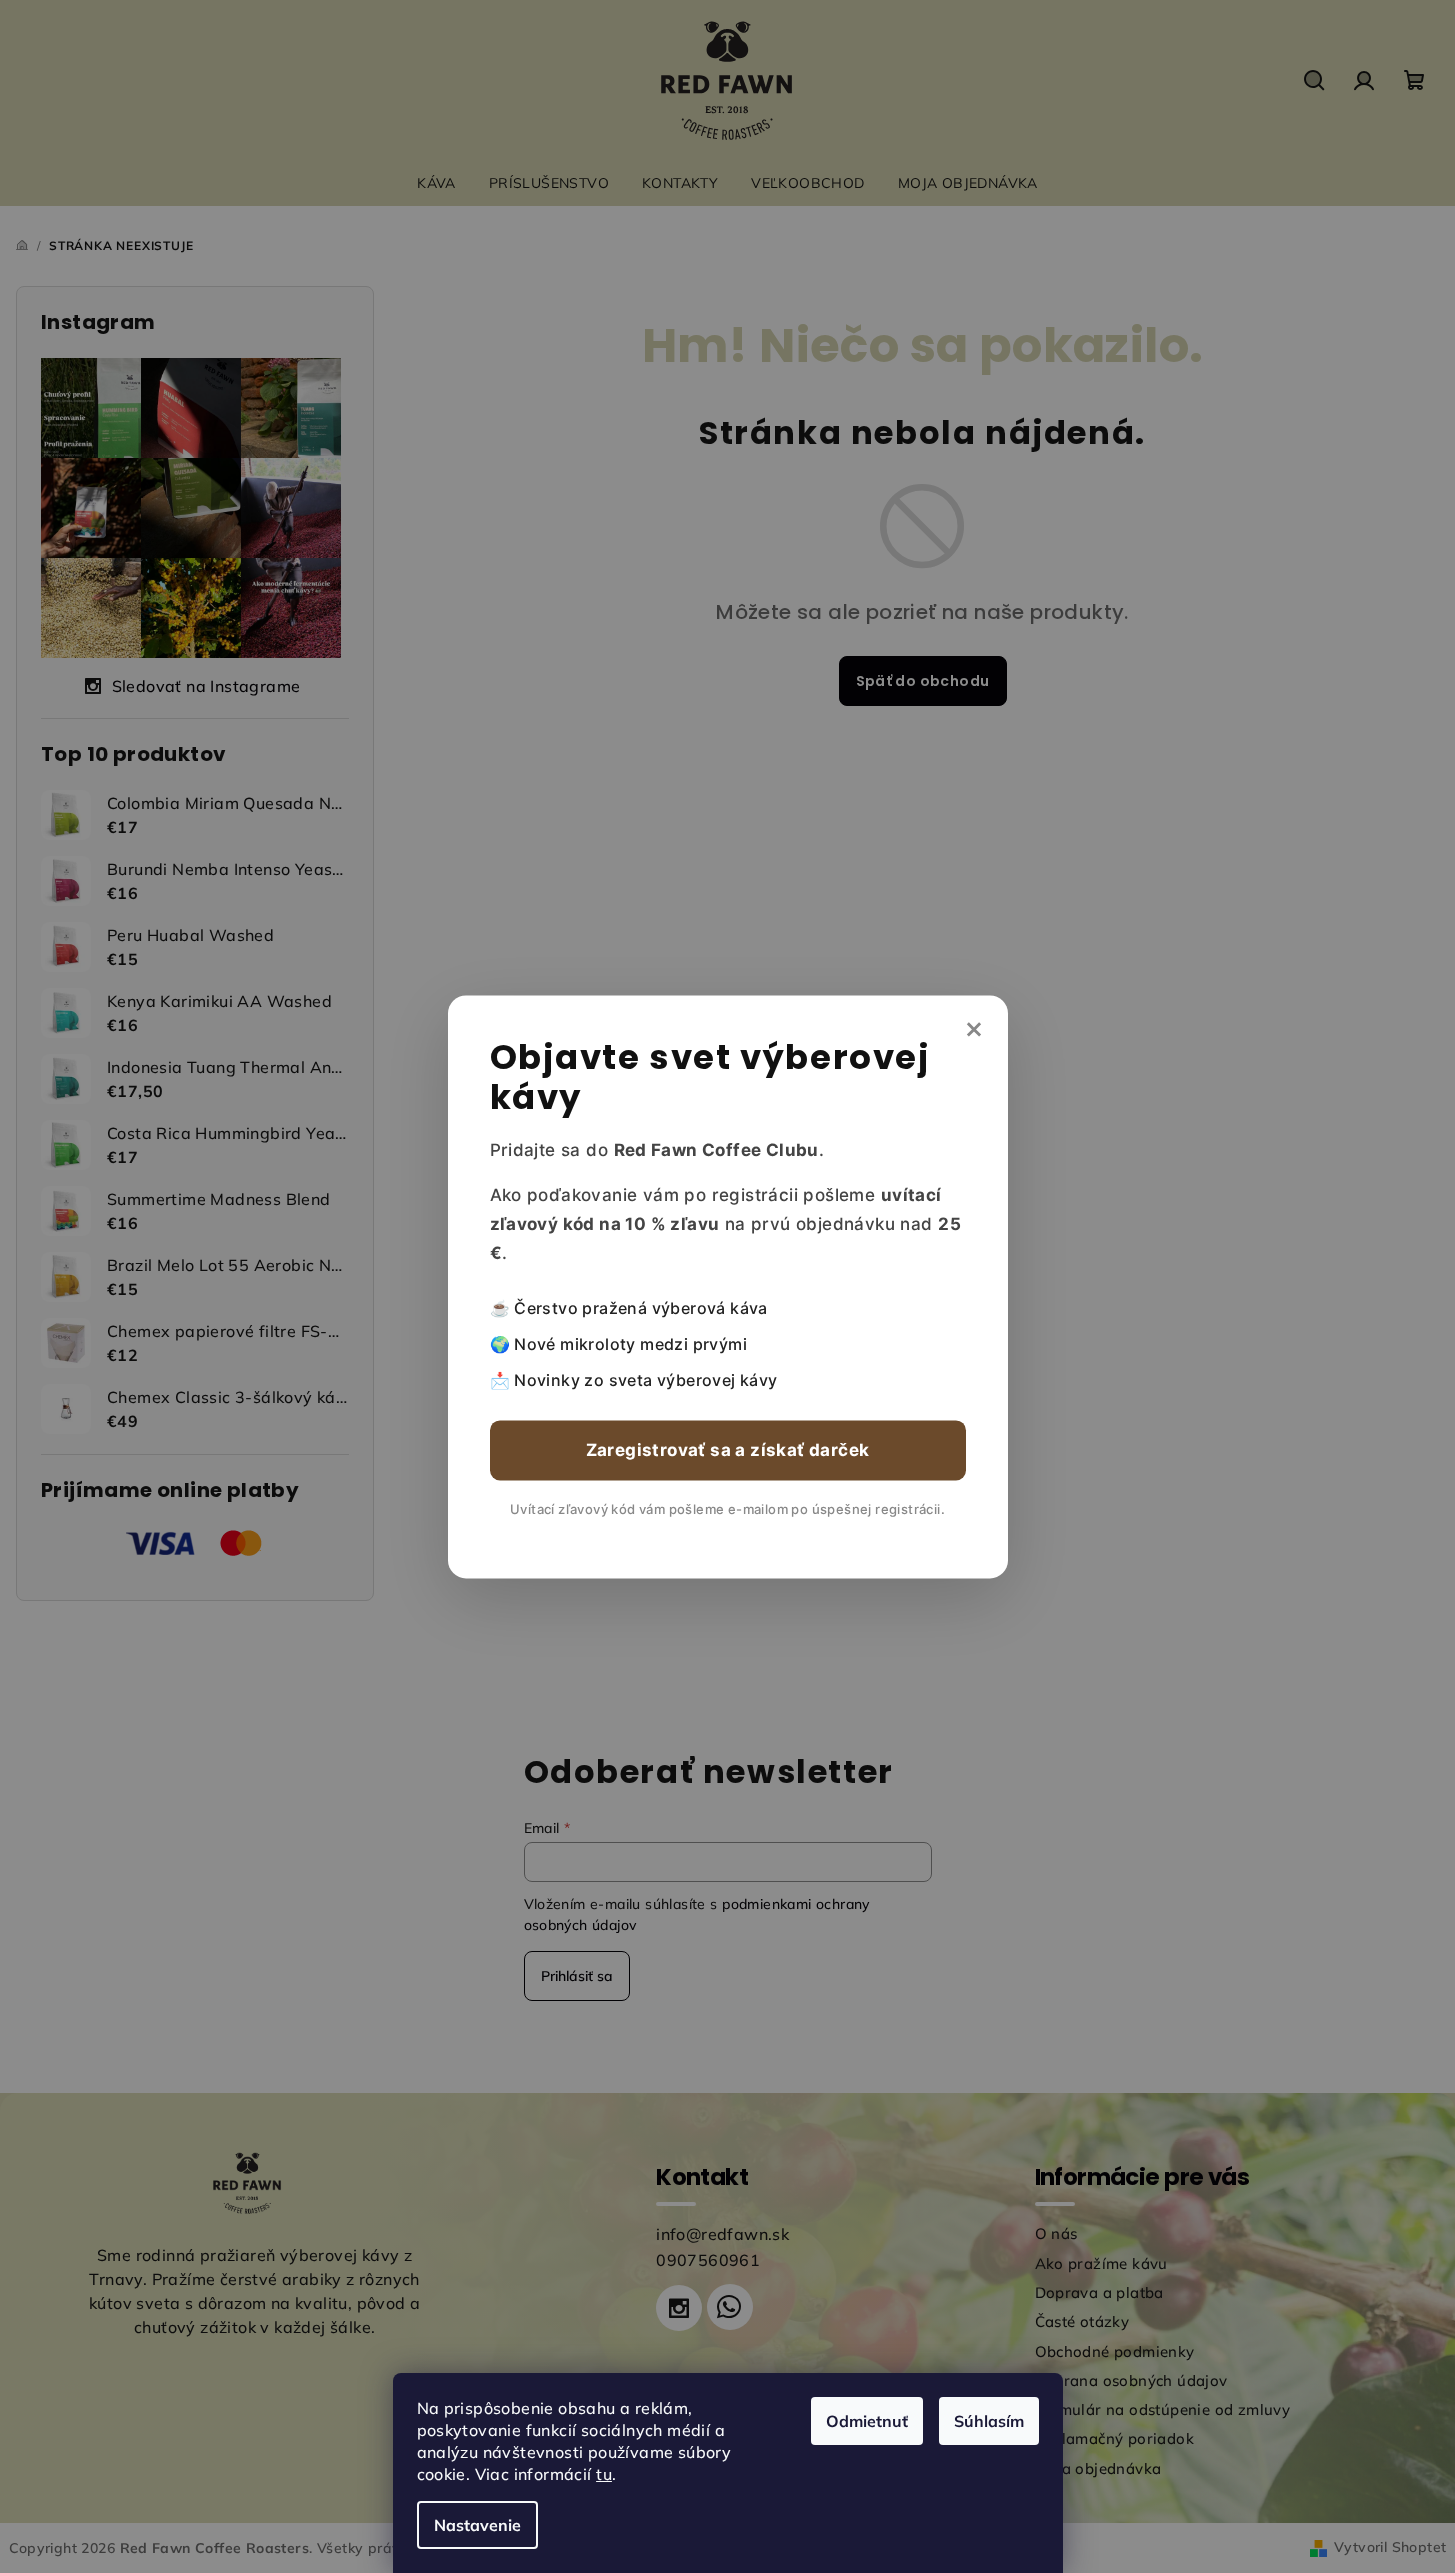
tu (604, 2474)
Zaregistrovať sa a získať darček (728, 1450)
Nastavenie (477, 2525)
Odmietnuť (867, 2421)
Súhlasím (989, 2421)
